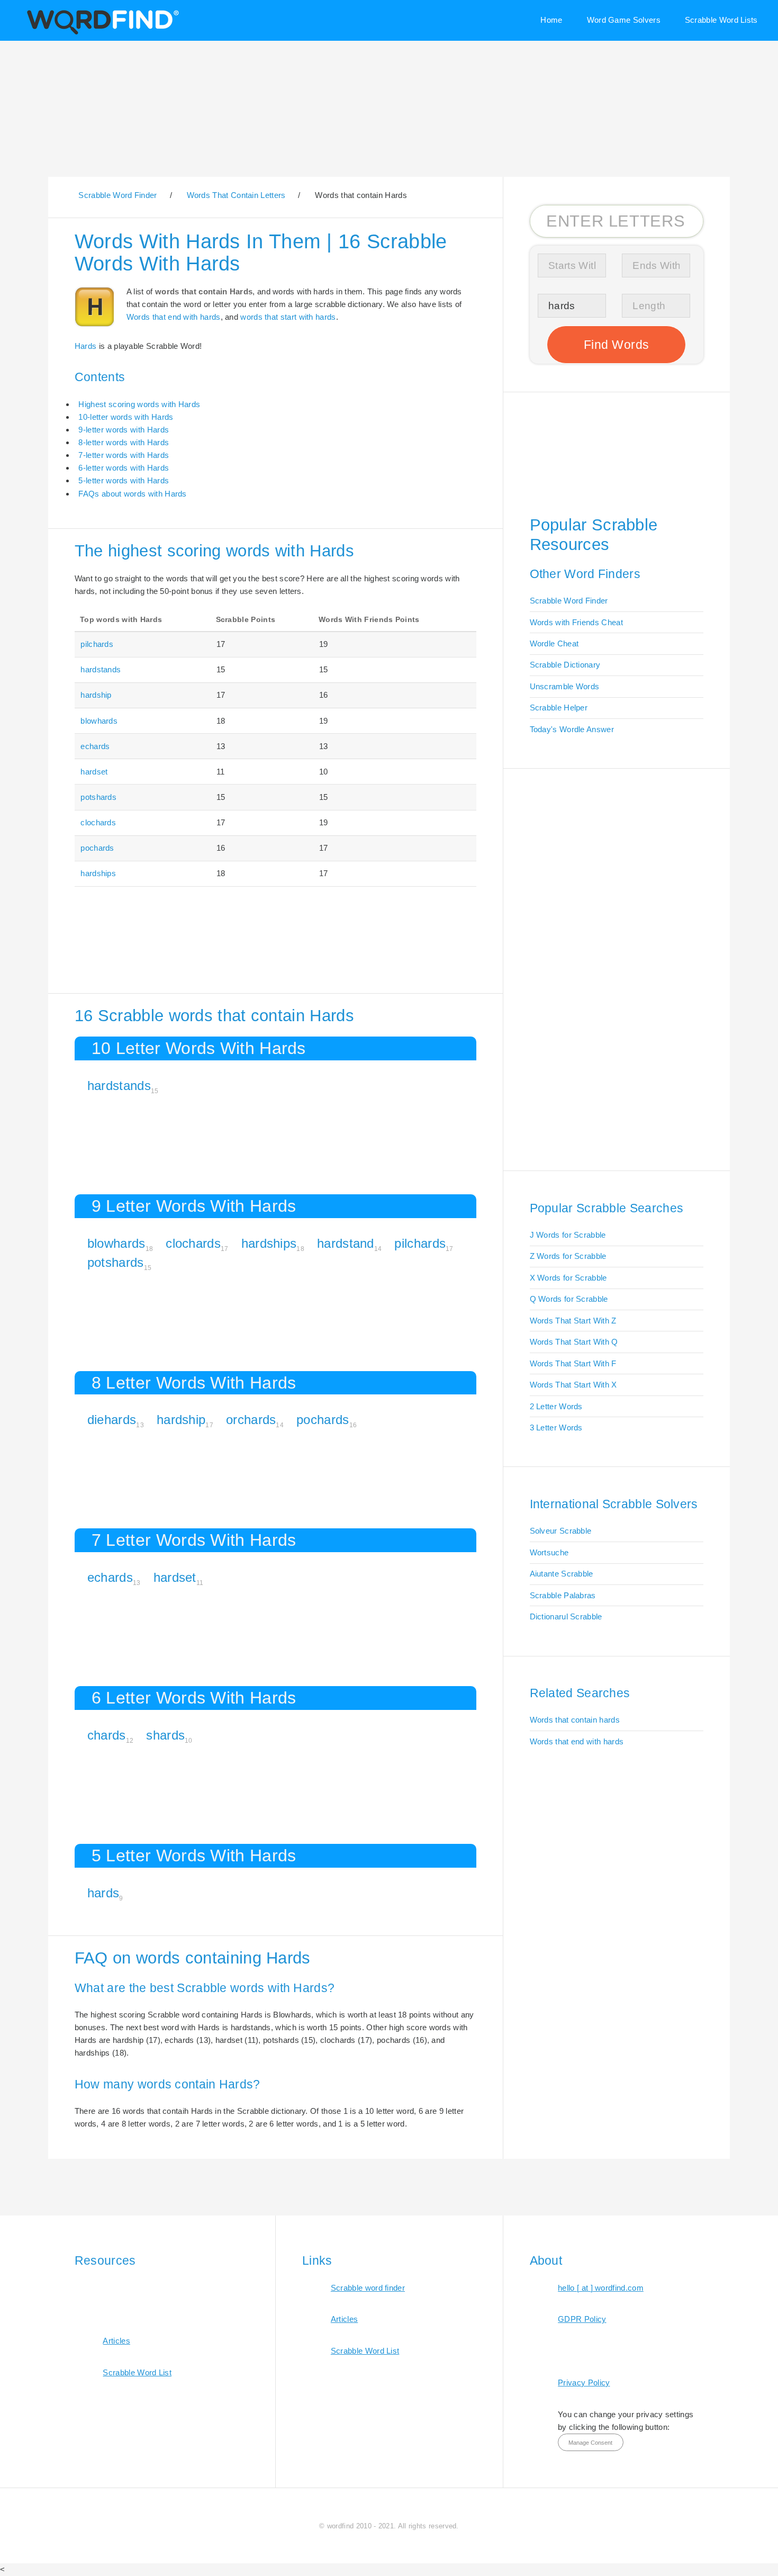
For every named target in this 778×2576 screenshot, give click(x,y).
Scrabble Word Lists (721, 20)
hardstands (101, 669)
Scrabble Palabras (563, 1595)
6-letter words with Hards (124, 468)
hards (103, 1893)
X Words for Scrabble (568, 1278)
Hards (86, 346)
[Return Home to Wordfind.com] (101, 33)
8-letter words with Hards (124, 442)
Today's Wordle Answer (572, 729)
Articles (116, 2341)
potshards (98, 797)
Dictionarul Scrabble (566, 1616)
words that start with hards (288, 317)
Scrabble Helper (559, 708)
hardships (98, 873)
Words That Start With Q (574, 1342)
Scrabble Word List (137, 2372)
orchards (251, 1420)
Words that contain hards (575, 1720)
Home (551, 20)
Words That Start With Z (573, 1321)
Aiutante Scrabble (562, 1574)
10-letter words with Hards (126, 417)
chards (107, 1735)
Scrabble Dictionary (565, 665)
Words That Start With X (573, 1385)
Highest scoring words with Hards (139, 404)
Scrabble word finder (368, 2288)
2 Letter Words (556, 1406)
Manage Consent (590, 2443)
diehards (112, 1420)
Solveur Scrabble (561, 1531)
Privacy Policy (584, 2383)
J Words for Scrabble (568, 1235)
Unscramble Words (565, 686)
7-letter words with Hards (124, 455)
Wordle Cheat (554, 643)
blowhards (99, 721)
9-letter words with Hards (124, 430)
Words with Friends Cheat (576, 622)
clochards (98, 822)
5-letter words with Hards (124, 480)
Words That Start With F (573, 1363)
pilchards (97, 644)
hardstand (346, 1243)
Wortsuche (549, 1552)
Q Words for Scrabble (569, 1299)
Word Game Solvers (624, 20)
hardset (94, 772)
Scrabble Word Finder (569, 601)
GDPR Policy (582, 2319)
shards (165, 1735)
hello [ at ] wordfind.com (601, 2288)
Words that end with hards (174, 317)
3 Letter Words (556, 1427)
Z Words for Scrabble (568, 1256)
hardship (96, 695)
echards (95, 746)
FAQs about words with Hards (132, 494)
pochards (97, 848)
